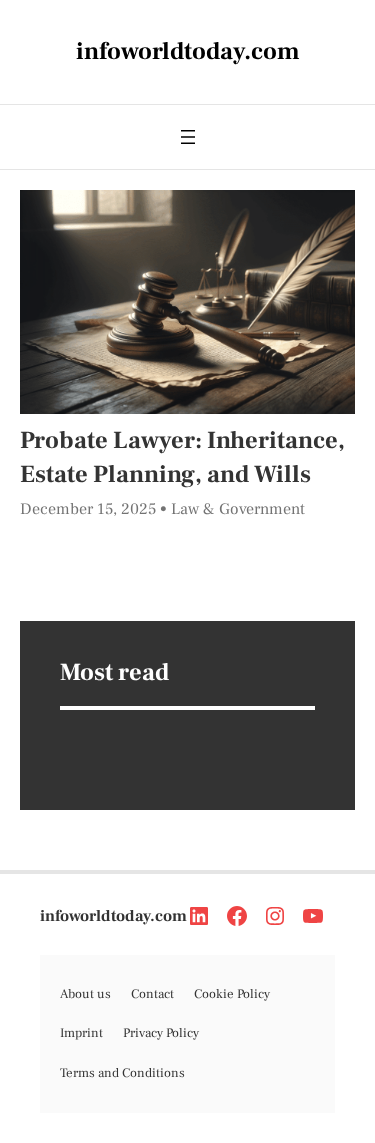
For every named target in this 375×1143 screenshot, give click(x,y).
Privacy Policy (161, 1033)
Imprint (81, 1033)
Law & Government (238, 509)
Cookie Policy (232, 994)
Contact (152, 994)
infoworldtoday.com (113, 916)
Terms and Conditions (122, 1073)
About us (85, 994)
